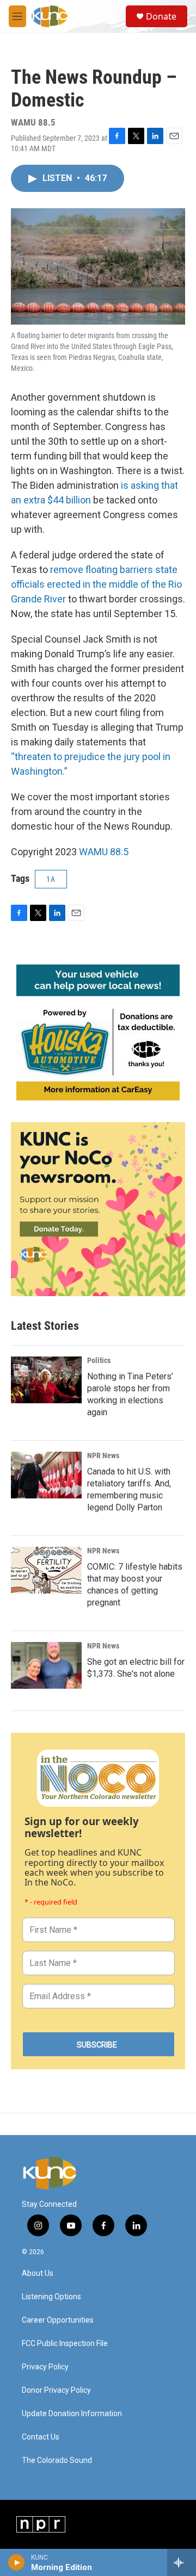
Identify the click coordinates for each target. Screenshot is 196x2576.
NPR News (103, 1455)
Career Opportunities (58, 2320)
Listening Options (51, 2297)
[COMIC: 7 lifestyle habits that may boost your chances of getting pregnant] (46, 1570)
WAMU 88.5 (104, 852)
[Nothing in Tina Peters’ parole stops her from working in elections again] (46, 1380)
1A (51, 879)
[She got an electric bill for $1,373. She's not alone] (46, 1665)
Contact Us (41, 2437)
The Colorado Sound (57, 2460)
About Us (38, 2273)
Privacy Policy (45, 2367)
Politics (99, 1360)
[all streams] (182, 2562)
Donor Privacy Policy (56, 2390)
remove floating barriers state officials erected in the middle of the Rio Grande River (96, 584)
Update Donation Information (72, 2414)
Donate (161, 16)
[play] (17, 2562)
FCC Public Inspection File (65, 2344)
